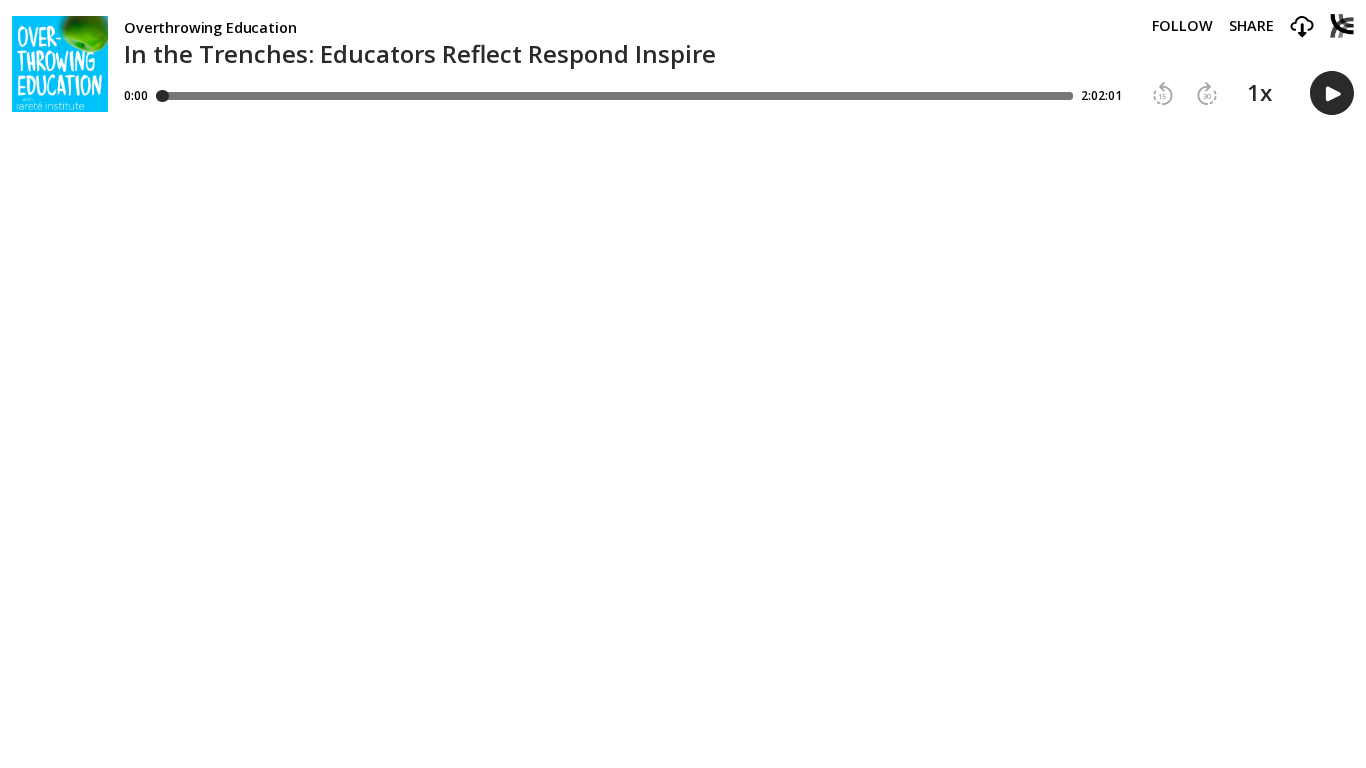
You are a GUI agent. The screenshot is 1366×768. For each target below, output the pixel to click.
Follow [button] (1182, 26)
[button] (1302, 27)
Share (1251, 26)
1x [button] (1259, 93)
